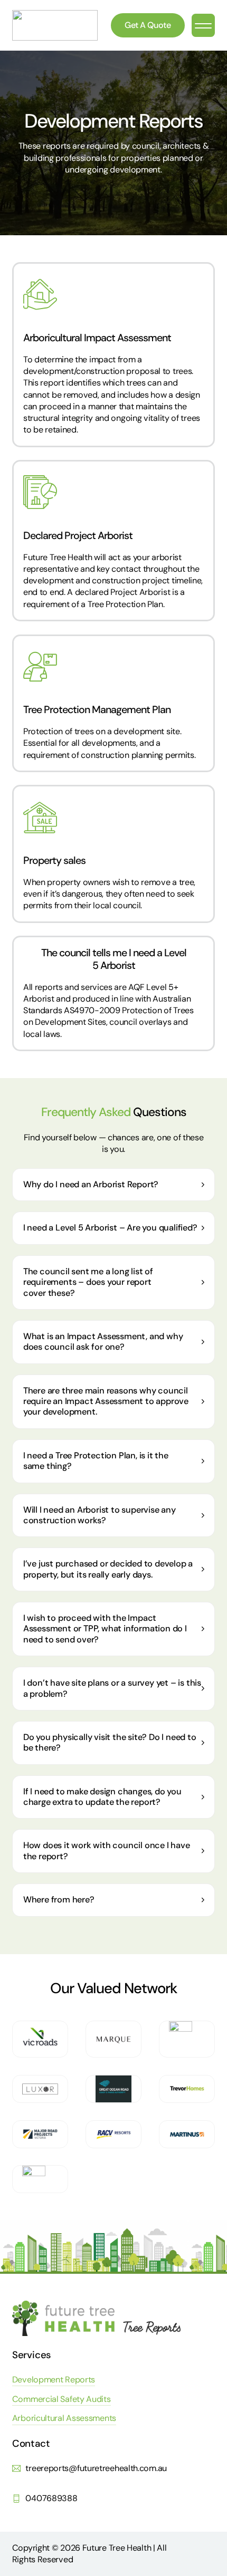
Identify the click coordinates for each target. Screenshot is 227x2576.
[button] (203, 25)
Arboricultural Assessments (64, 2418)
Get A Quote (148, 25)
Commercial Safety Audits (62, 2399)
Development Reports (54, 2380)
